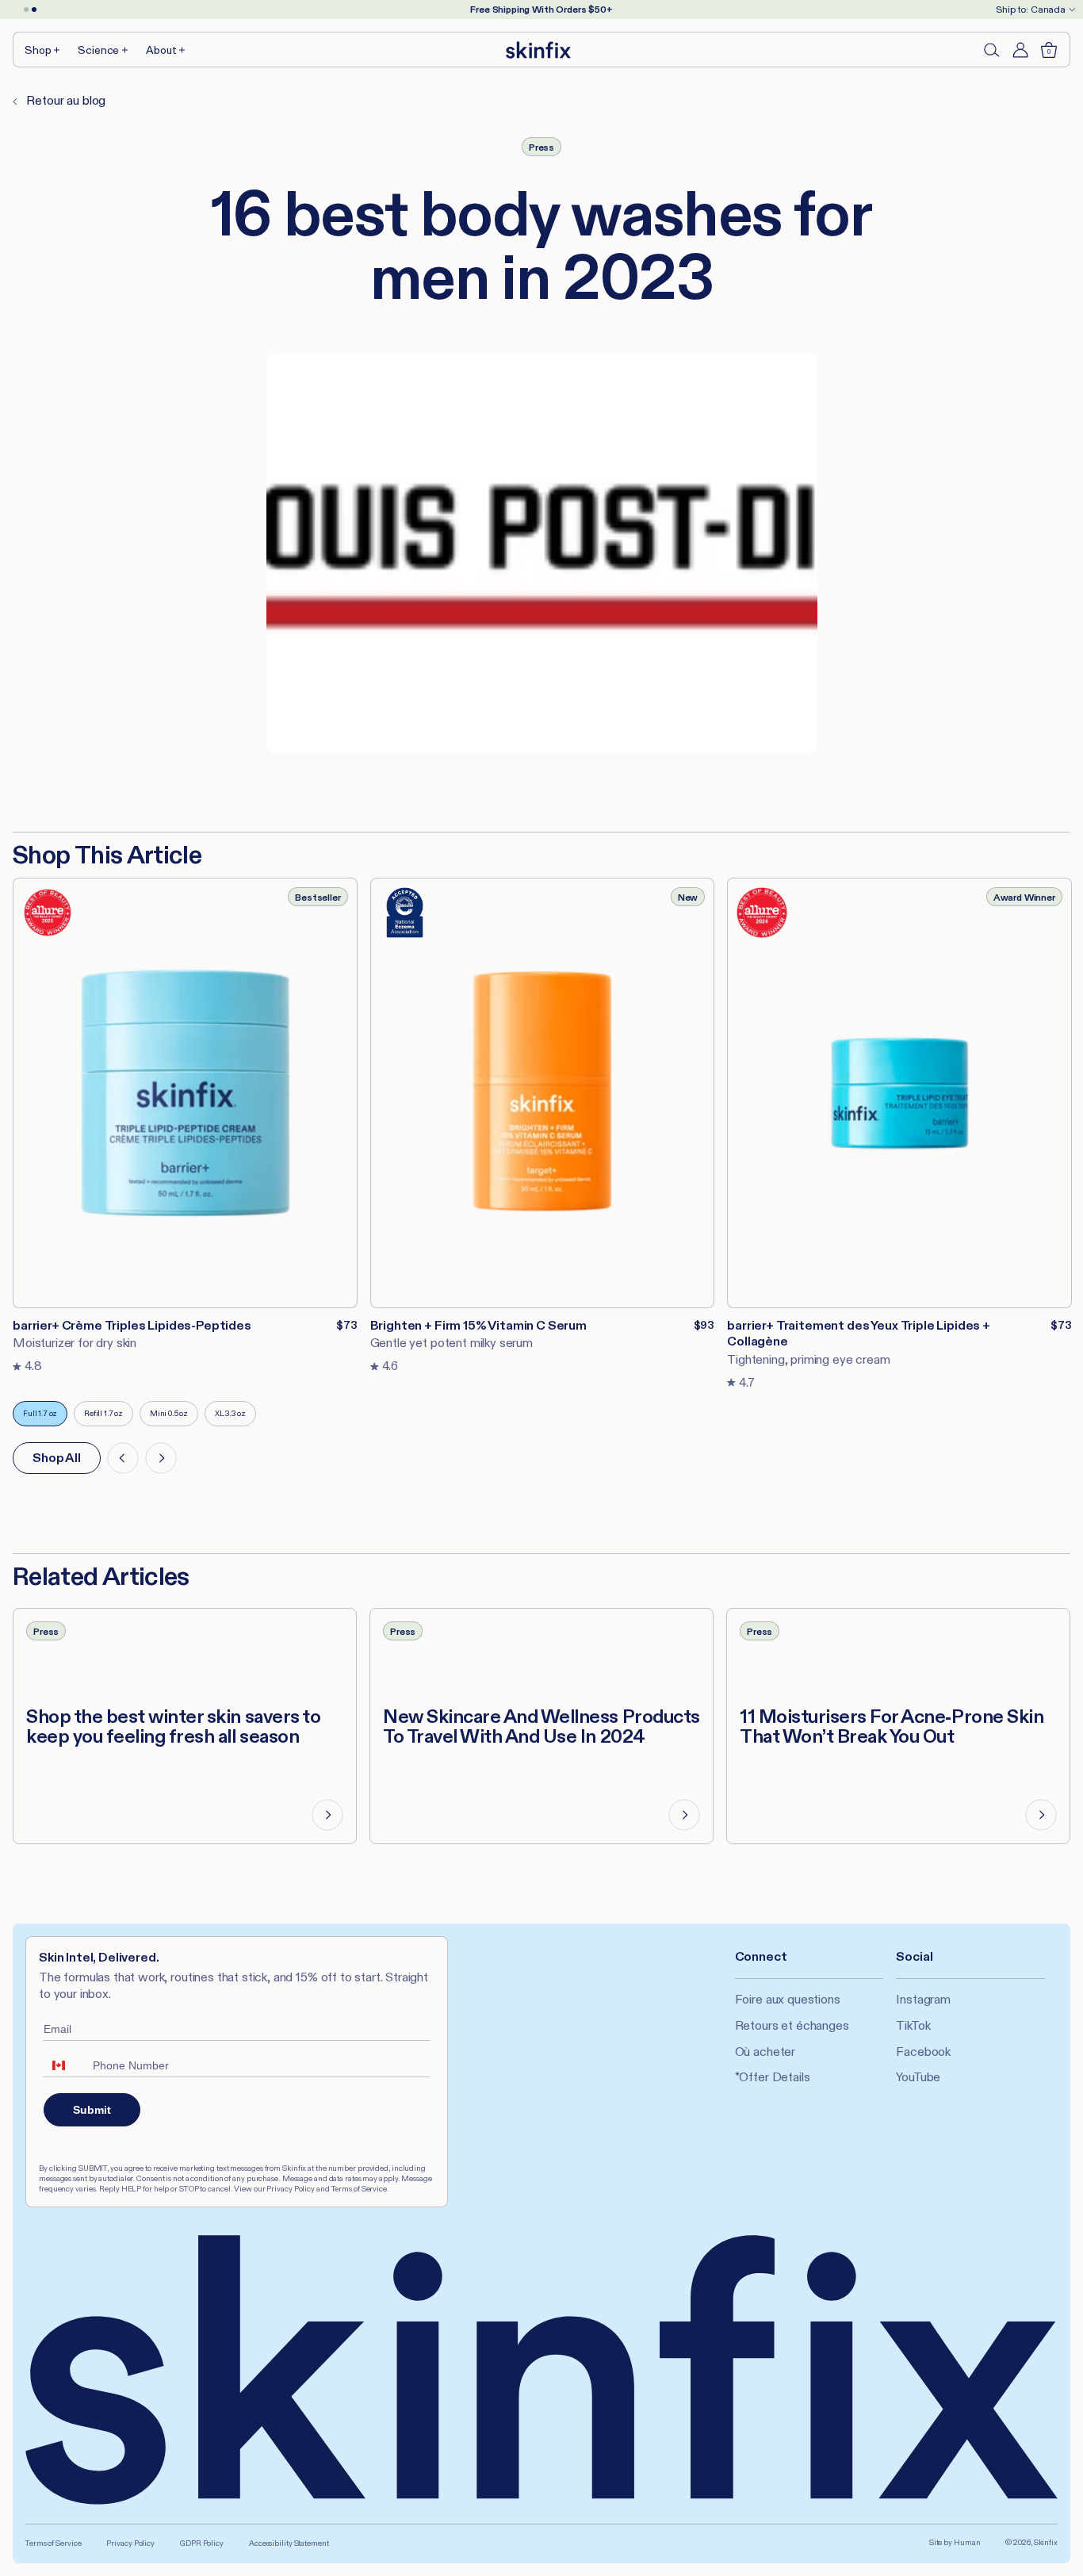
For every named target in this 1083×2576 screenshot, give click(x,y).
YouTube (918, 2077)
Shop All (57, 1458)
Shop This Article (107, 855)
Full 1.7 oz (45, 1417)
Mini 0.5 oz (174, 1417)
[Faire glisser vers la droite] (161, 1458)
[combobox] (64, 2065)
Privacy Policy (130, 2543)
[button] (43, 50)
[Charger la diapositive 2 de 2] (34, 10)
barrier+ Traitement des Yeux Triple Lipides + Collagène (859, 1334)
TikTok (913, 2025)
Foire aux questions (788, 1999)
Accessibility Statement (289, 2543)
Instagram (923, 1999)
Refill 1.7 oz (109, 1417)
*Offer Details (773, 2077)
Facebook (923, 2052)
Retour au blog (65, 100)
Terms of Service (53, 2543)
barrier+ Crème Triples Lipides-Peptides (132, 1325)
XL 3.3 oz (235, 1417)
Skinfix (1046, 2542)
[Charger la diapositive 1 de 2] (26, 10)
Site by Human (955, 2542)
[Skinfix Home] (538, 50)
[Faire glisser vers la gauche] (123, 1458)
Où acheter (765, 2052)
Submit (92, 2110)
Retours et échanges (792, 2025)
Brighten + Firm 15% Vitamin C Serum (478, 1325)
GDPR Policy (202, 2543)
